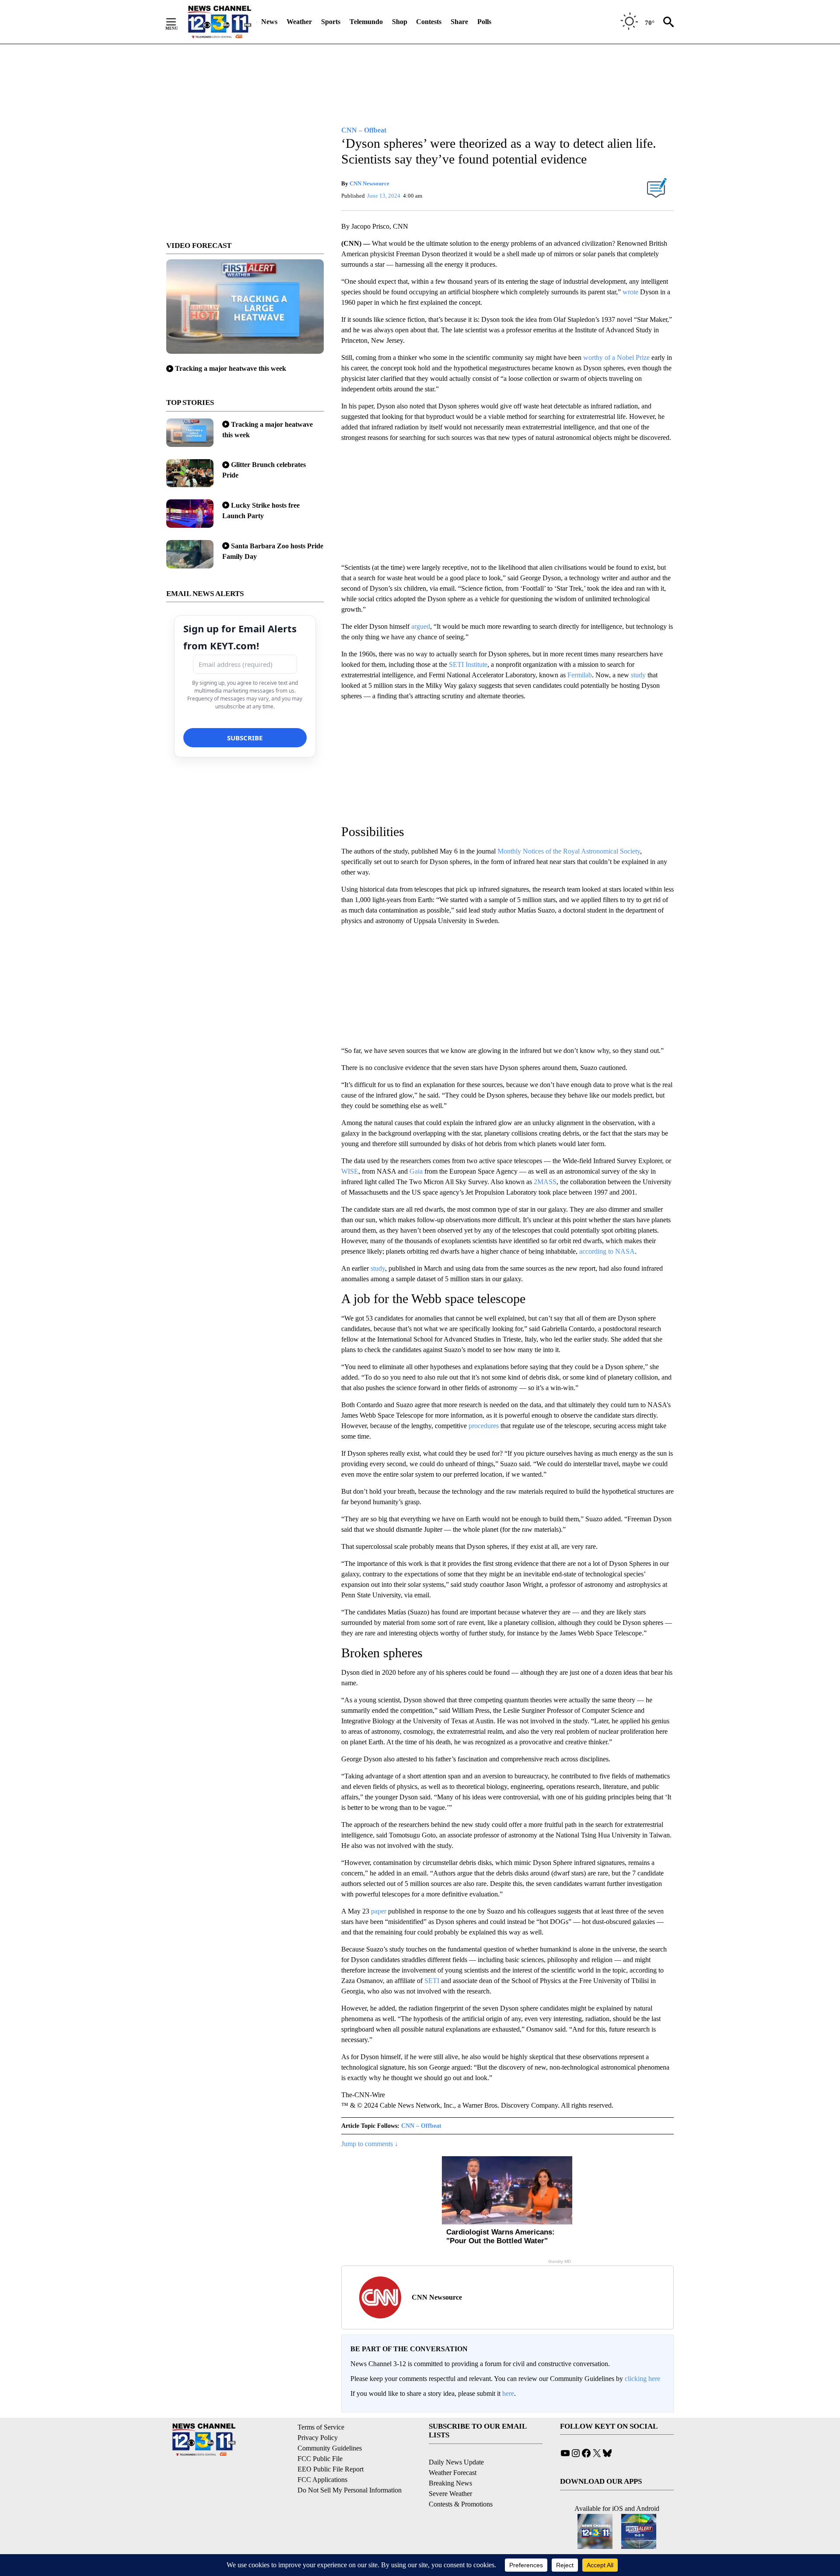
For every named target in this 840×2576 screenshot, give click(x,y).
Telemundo (366, 22)
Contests (429, 22)
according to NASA (607, 1251)
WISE (350, 1171)
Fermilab (580, 675)
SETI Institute (468, 664)
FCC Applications (322, 2480)
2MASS (545, 1182)
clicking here (642, 2379)
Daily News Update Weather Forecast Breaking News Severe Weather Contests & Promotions (461, 2483)
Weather (299, 22)
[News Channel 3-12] (219, 22)
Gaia (416, 1171)
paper (379, 1911)
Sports (331, 22)
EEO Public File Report (331, 2469)
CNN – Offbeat (421, 2126)
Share (459, 22)
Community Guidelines (330, 2448)
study (638, 675)
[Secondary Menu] (178, 22)
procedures (484, 1426)
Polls (484, 22)
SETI (432, 1981)
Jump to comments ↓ (370, 2144)
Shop (400, 22)
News (269, 22)
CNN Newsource (369, 183)
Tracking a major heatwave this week (231, 368)
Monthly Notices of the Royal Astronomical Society (569, 851)
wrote (630, 292)
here (508, 2393)
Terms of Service (321, 2427)
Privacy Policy (318, 2438)
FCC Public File (320, 2459)
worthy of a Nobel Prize (616, 357)
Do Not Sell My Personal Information (350, 2490)
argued (421, 626)
